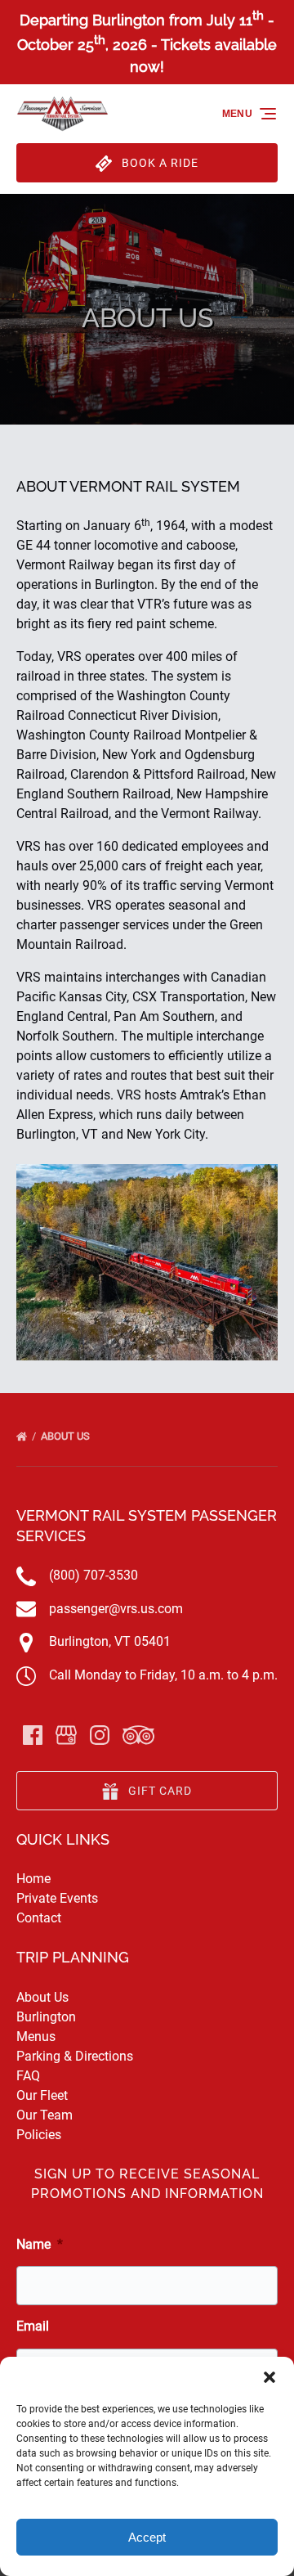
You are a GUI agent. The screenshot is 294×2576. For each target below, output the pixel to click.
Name (40, 2244)
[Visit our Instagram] (100, 1735)
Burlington (46, 2017)
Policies (39, 2135)
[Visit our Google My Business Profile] (66, 1735)
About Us (67, 1436)
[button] (269, 2377)
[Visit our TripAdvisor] (138, 1735)
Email (33, 2326)
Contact (39, 1918)
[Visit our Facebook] (33, 1735)
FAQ (28, 2076)
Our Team (45, 2115)
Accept (147, 2537)
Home (33, 1879)
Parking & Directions (75, 2056)
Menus (36, 2037)
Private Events (57, 1898)
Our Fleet (42, 2095)
